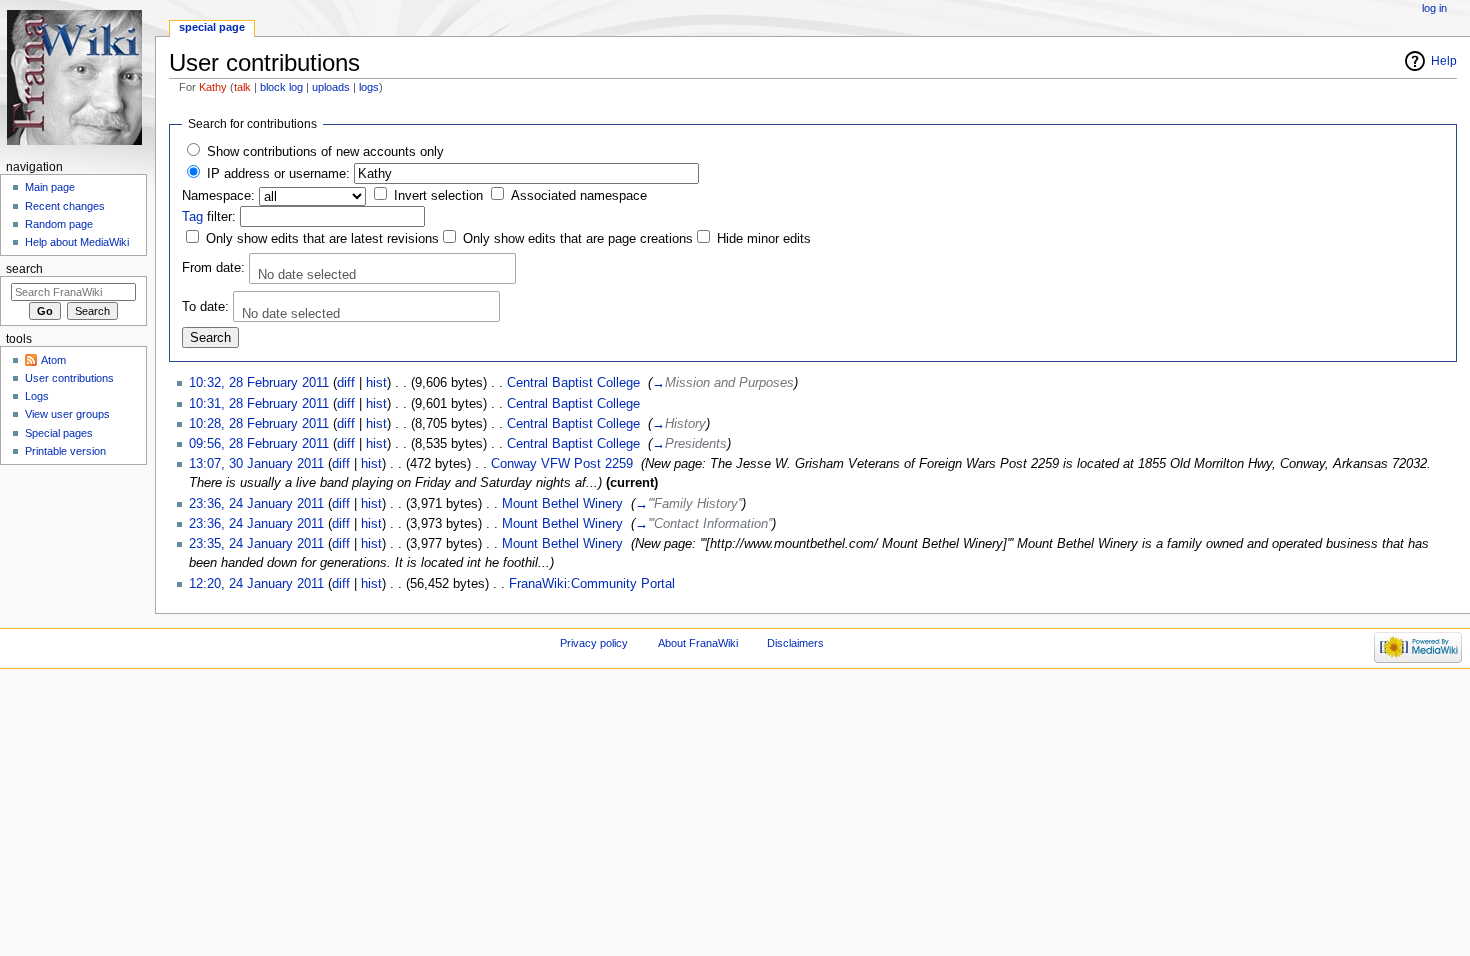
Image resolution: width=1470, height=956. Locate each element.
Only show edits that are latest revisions (322, 239)
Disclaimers (795, 643)
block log (281, 87)
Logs (37, 396)
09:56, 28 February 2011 (259, 444)
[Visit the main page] (77, 77)
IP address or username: (278, 174)
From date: (213, 268)
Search (24, 269)
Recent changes (65, 206)
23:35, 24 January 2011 (256, 544)
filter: (209, 217)
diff (346, 383)
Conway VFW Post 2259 (562, 464)
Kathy (213, 87)
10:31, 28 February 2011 (259, 404)
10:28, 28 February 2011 (259, 424)
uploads (331, 87)
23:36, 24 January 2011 (256, 504)
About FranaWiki (698, 643)
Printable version (65, 451)
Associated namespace (579, 196)
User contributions (69, 378)
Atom (53, 360)
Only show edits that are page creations (578, 239)
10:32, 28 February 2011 (259, 383)
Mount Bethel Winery (562, 504)
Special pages (59, 433)
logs (369, 87)
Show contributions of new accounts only (325, 152)
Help (1444, 61)
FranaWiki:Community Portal (592, 584)
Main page (50, 187)
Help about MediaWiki (77, 242)
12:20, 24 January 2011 (256, 584)
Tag (192, 217)
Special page (212, 27)
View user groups (67, 414)
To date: (205, 307)
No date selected (307, 275)
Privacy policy (594, 643)
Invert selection (438, 196)
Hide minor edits (764, 239)
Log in (1434, 8)
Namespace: (218, 196)
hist (376, 383)
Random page (59, 224)
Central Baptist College (573, 383)
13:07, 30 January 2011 (256, 464)
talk (242, 87)
